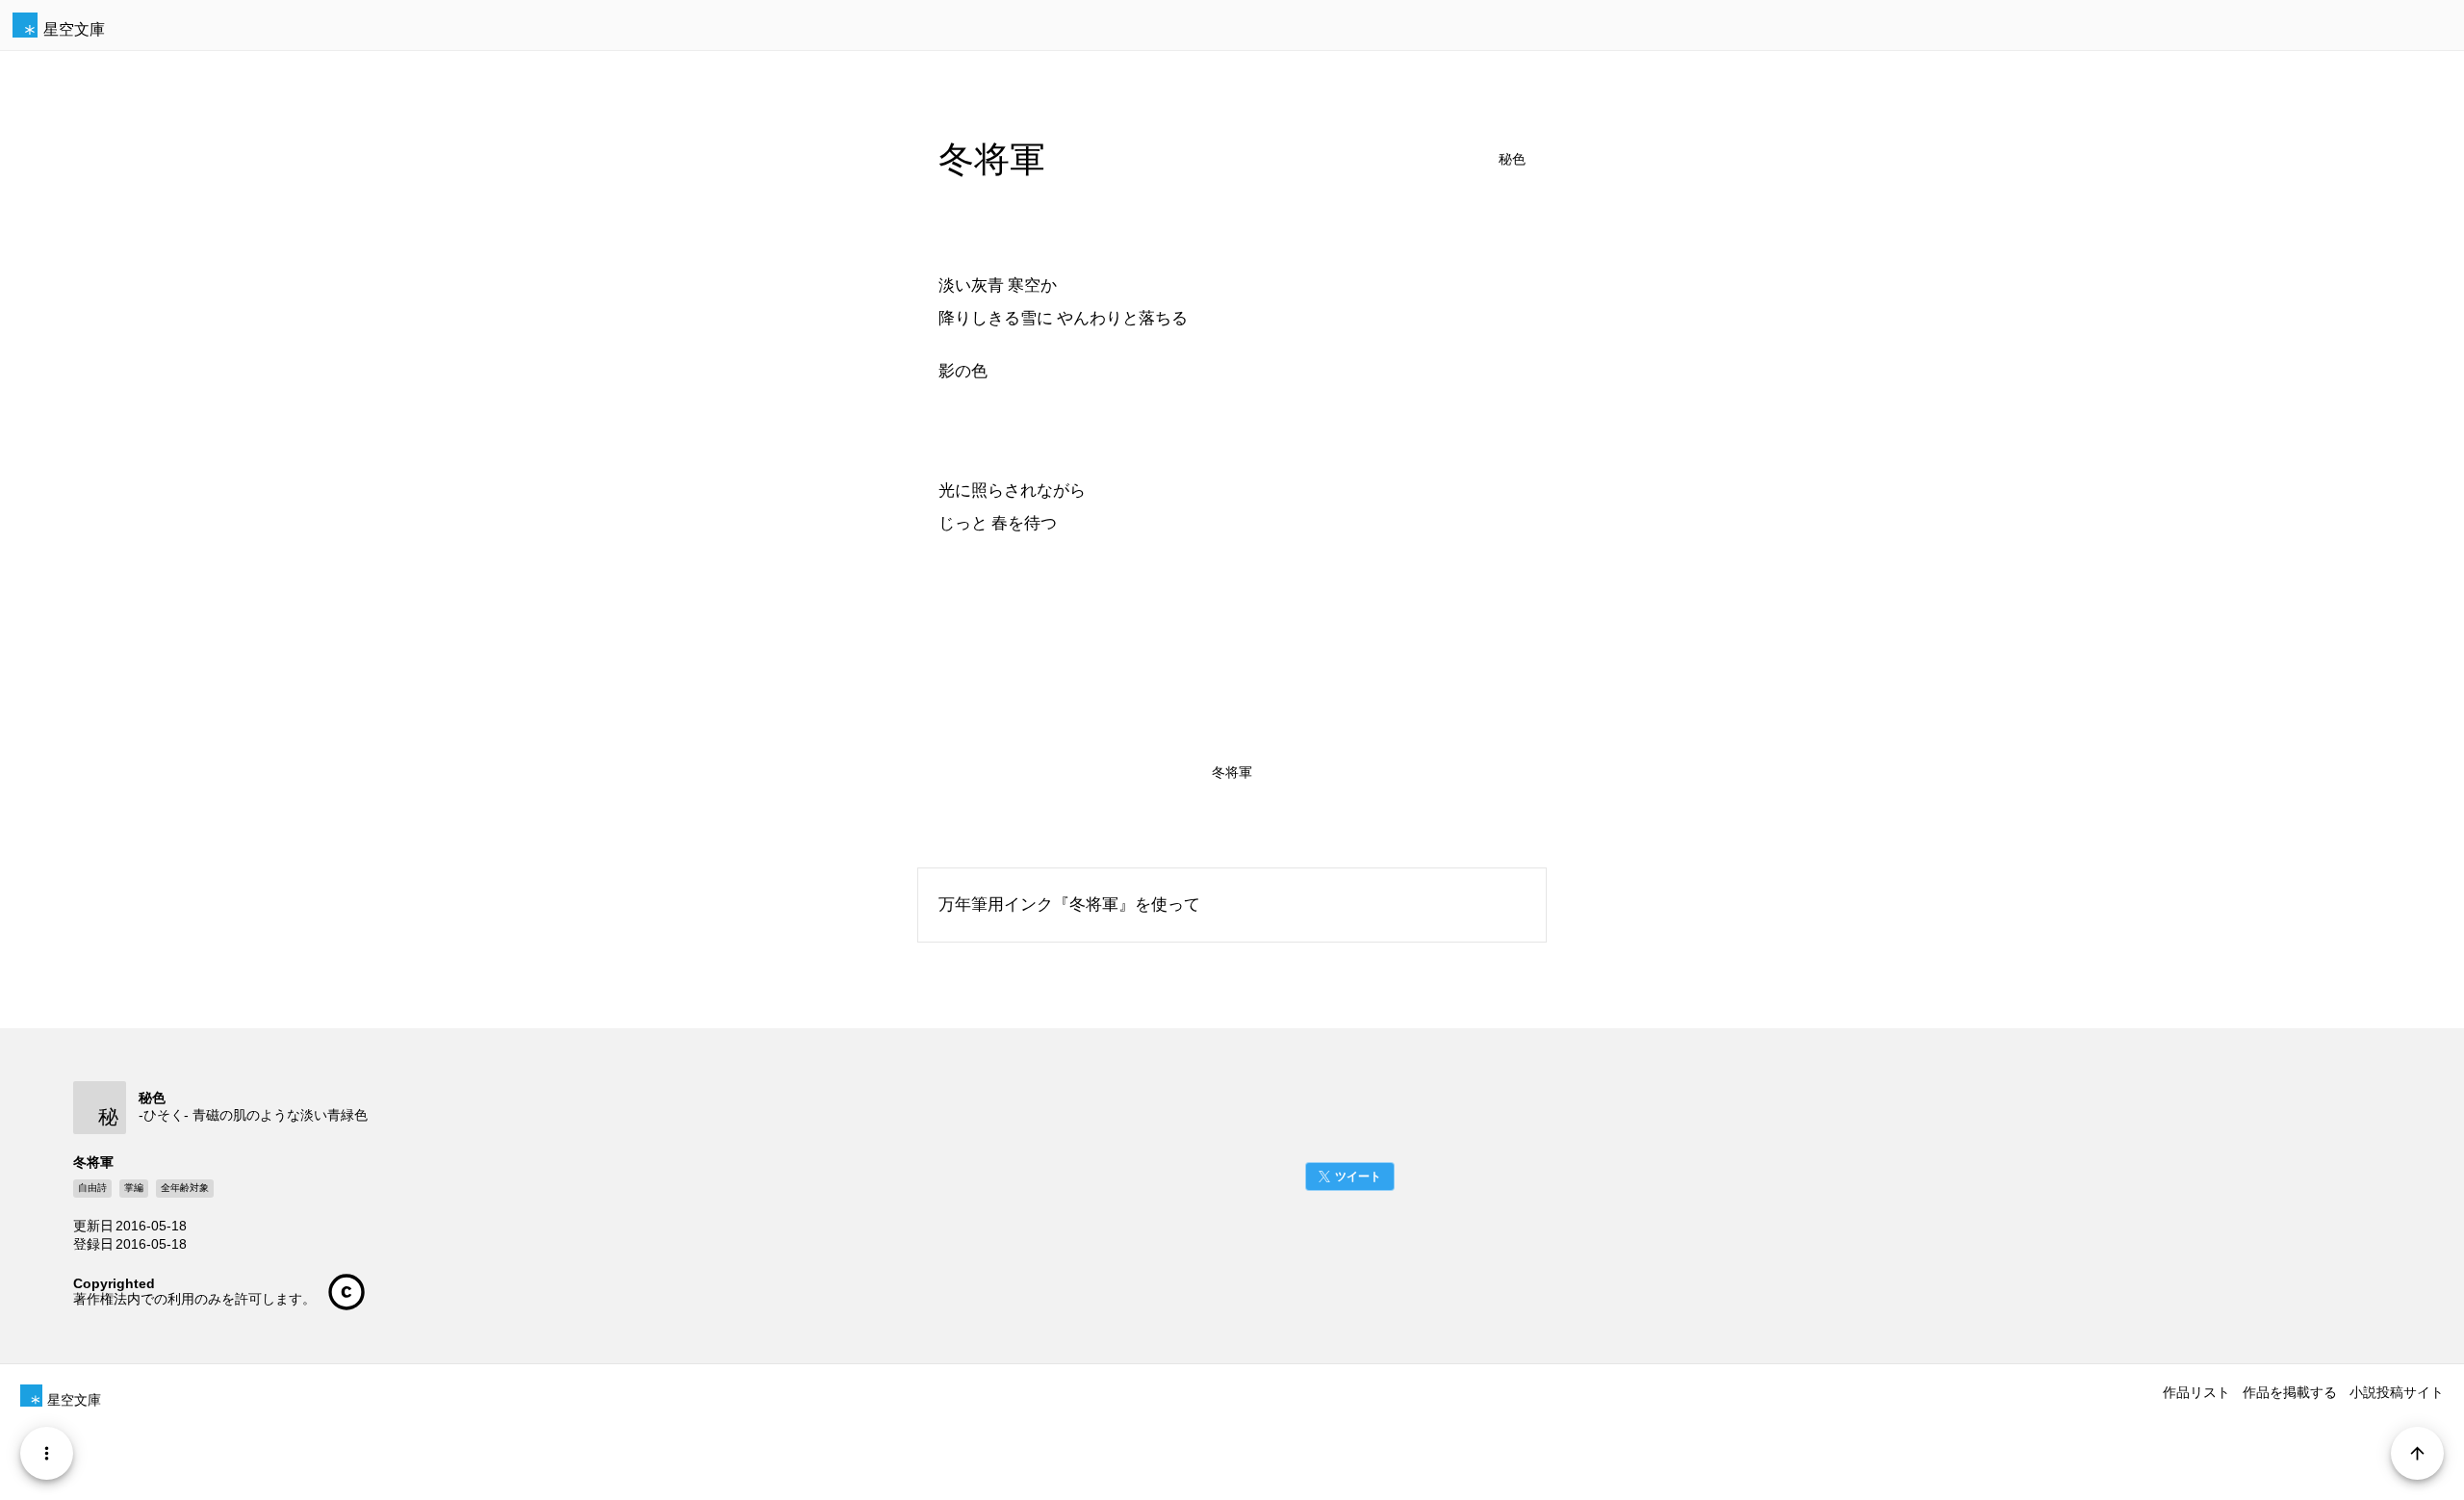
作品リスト (2196, 1392)
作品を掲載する (2290, 1392)
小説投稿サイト (2397, 1392)
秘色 (1512, 159)
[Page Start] (2417, 1453)
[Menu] (47, 1453)
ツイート (1358, 1177)
